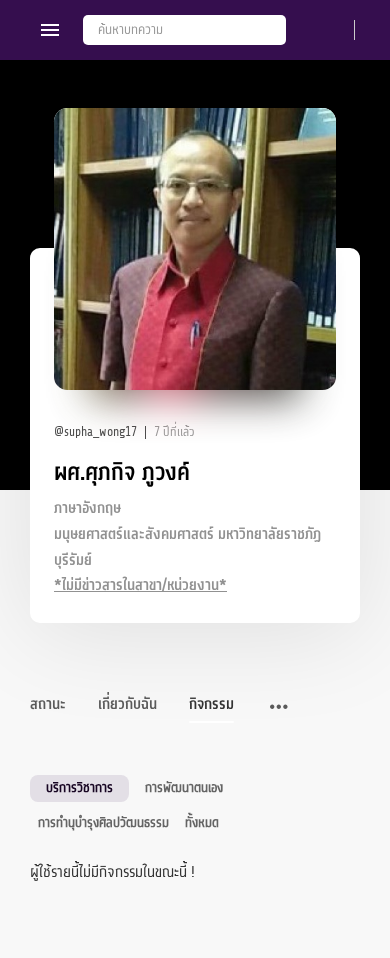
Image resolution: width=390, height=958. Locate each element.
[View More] (279, 708)
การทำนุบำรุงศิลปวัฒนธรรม (103, 822)
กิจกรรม (211, 704)
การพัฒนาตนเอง (184, 787)
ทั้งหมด (202, 822)
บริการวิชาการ (79, 787)
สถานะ (48, 704)
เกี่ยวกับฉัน (127, 704)
